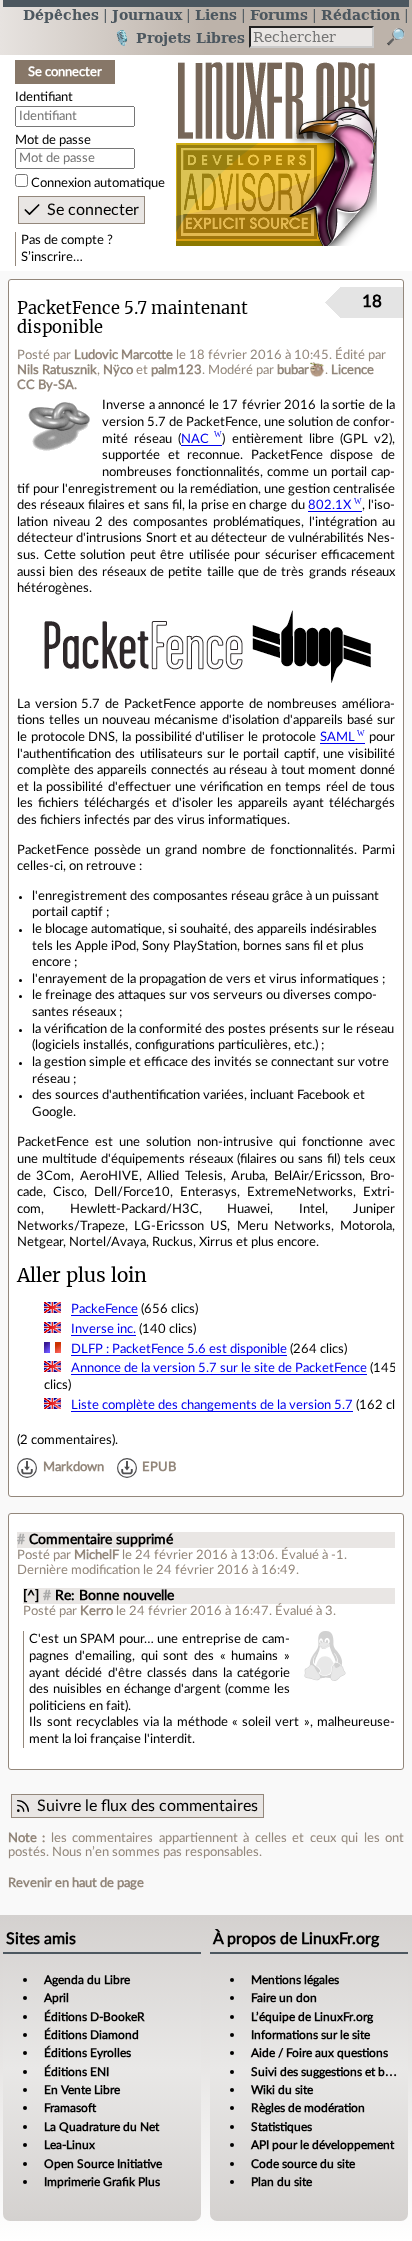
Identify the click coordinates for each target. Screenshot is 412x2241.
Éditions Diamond (91, 2035)
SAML (337, 737)
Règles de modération (308, 2108)
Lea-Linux (69, 2145)
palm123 (176, 370)
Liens (216, 14)
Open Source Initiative (103, 2164)
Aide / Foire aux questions (319, 2053)
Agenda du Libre (87, 1980)
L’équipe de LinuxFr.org (312, 2017)
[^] (31, 1596)
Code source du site (303, 2164)
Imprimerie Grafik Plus (102, 2182)
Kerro (96, 1611)
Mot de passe (53, 140)
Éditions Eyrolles (87, 2053)
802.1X (329, 505)
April (56, 1998)
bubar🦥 (301, 370)
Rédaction (360, 14)
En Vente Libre (82, 2090)
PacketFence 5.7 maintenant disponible (132, 318)
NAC (195, 439)
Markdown (73, 1467)
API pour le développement (322, 2145)
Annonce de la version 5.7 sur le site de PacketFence (219, 1368)
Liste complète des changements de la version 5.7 (212, 1405)
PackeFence (104, 1309)
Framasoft (70, 2108)
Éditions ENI (76, 2072)
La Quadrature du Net (101, 2127)
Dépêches (61, 14)
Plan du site (281, 2182)
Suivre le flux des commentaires (147, 1806)
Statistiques (281, 2127)
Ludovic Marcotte (123, 355)
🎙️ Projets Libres (179, 37)
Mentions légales (295, 1980)
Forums (279, 14)
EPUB (159, 1467)
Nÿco (118, 370)
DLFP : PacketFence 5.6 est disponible (179, 1349)
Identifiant (44, 97)
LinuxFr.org (276, 143)
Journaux (147, 14)
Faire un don (284, 1998)
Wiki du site (282, 2090)
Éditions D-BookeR (94, 2017)
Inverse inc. (103, 1329)
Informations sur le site (310, 2035)
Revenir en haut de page (76, 1883)
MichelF (96, 1555)
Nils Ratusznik (57, 370)
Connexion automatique (98, 183)
